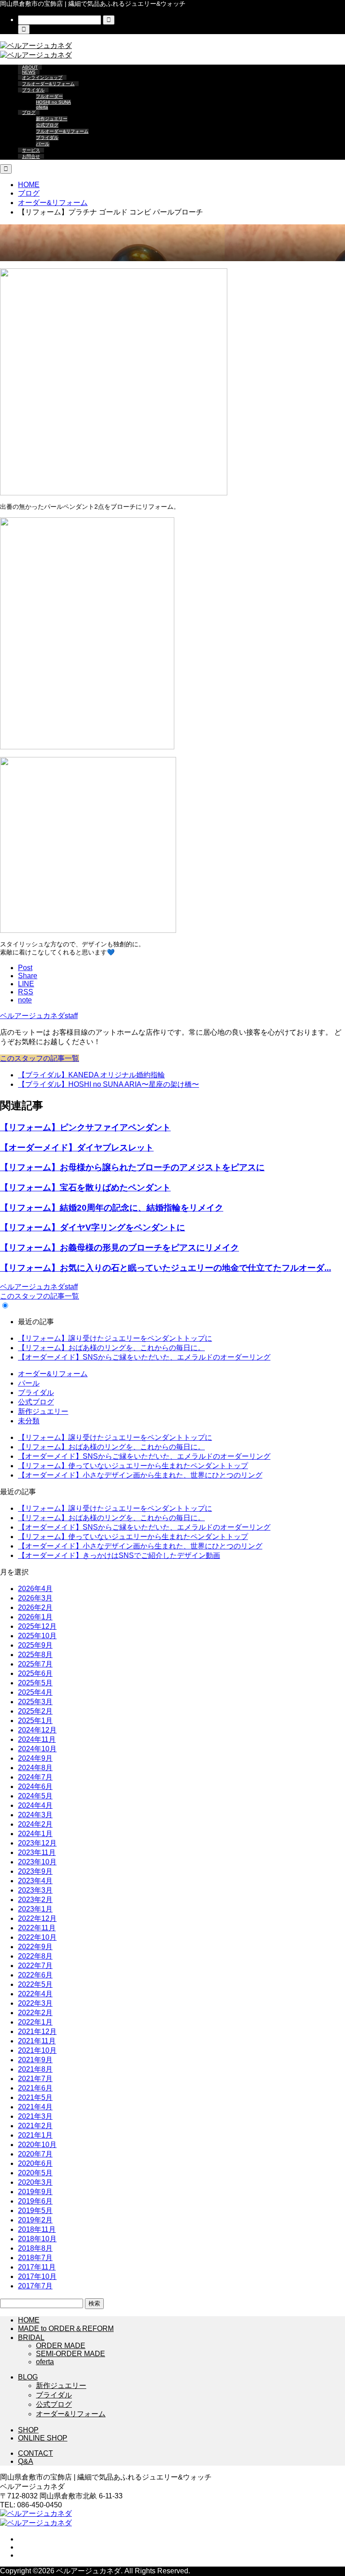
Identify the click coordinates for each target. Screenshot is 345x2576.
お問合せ (31, 156)
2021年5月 (35, 2097)
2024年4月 (35, 1805)
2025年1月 (35, 1721)
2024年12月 (37, 1730)
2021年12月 (37, 2031)
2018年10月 (37, 2239)
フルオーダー (49, 96)
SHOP (28, 2430)
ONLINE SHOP (43, 2438)
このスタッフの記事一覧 (40, 1058)
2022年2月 (35, 2013)
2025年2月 (35, 1711)
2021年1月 (35, 2135)
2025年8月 (35, 1655)
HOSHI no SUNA (53, 102)
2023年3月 (35, 1890)
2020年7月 (35, 2154)
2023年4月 (35, 1881)
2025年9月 (35, 1645)
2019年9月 (35, 2192)
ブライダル (33, 90)
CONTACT (35, 2453)
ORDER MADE (61, 2346)
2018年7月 (35, 2258)
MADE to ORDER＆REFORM (66, 2329)
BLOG (28, 2377)
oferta (42, 107)
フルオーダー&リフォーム (48, 84)
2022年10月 (37, 1937)
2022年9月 (35, 1947)
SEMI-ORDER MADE (71, 2354)
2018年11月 (37, 2229)
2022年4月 (35, 1994)
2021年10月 (37, 2050)
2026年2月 (35, 1607)
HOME (29, 2320)
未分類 (29, 1421)
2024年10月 (37, 1749)
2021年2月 (35, 2126)
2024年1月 (35, 1834)
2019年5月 (35, 2211)
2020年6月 (35, 2163)
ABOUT (30, 67)
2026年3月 (35, 1598)
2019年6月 (35, 2201)
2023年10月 (37, 1862)
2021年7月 (35, 2079)
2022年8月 (35, 1956)
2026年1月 (35, 1617)
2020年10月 (37, 2145)
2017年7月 (35, 2286)
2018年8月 (35, 2248)
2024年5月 (35, 1796)
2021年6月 (35, 2088)
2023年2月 (35, 1900)
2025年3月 (35, 1702)
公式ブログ (47, 125)
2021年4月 (35, 2107)
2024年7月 (35, 1777)
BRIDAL (31, 2338)
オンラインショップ (42, 77)
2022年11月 (37, 1928)
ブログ (29, 112)
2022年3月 (35, 2003)
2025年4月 (35, 1692)
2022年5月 (35, 1984)
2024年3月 (35, 1815)
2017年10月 (37, 2276)
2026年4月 (35, 1589)
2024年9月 (35, 1758)
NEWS (29, 72)
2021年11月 (37, 2041)
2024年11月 (37, 1739)
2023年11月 (37, 1852)
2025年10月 (37, 1636)
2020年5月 (35, 2173)
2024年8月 (35, 1768)
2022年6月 (35, 1975)
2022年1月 (35, 2022)
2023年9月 (35, 1871)
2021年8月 (35, 2069)
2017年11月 (37, 2267)
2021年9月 (35, 2060)
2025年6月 (35, 1673)
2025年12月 (37, 1626)
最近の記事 (36, 1322)
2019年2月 (35, 2220)
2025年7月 (35, 1664)
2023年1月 (35, 1909)
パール (43, 144)
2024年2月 (35, 1824)
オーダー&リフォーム (53, 256)
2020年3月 (35, 2182)
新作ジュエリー (52, 119)
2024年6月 (35, 1787)
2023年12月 (37, 1843)
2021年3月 (35, 2116)
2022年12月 (37, 1918)
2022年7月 (35, 1966)
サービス (31, 150)
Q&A (26, 2461)
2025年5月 (35, 1683)
